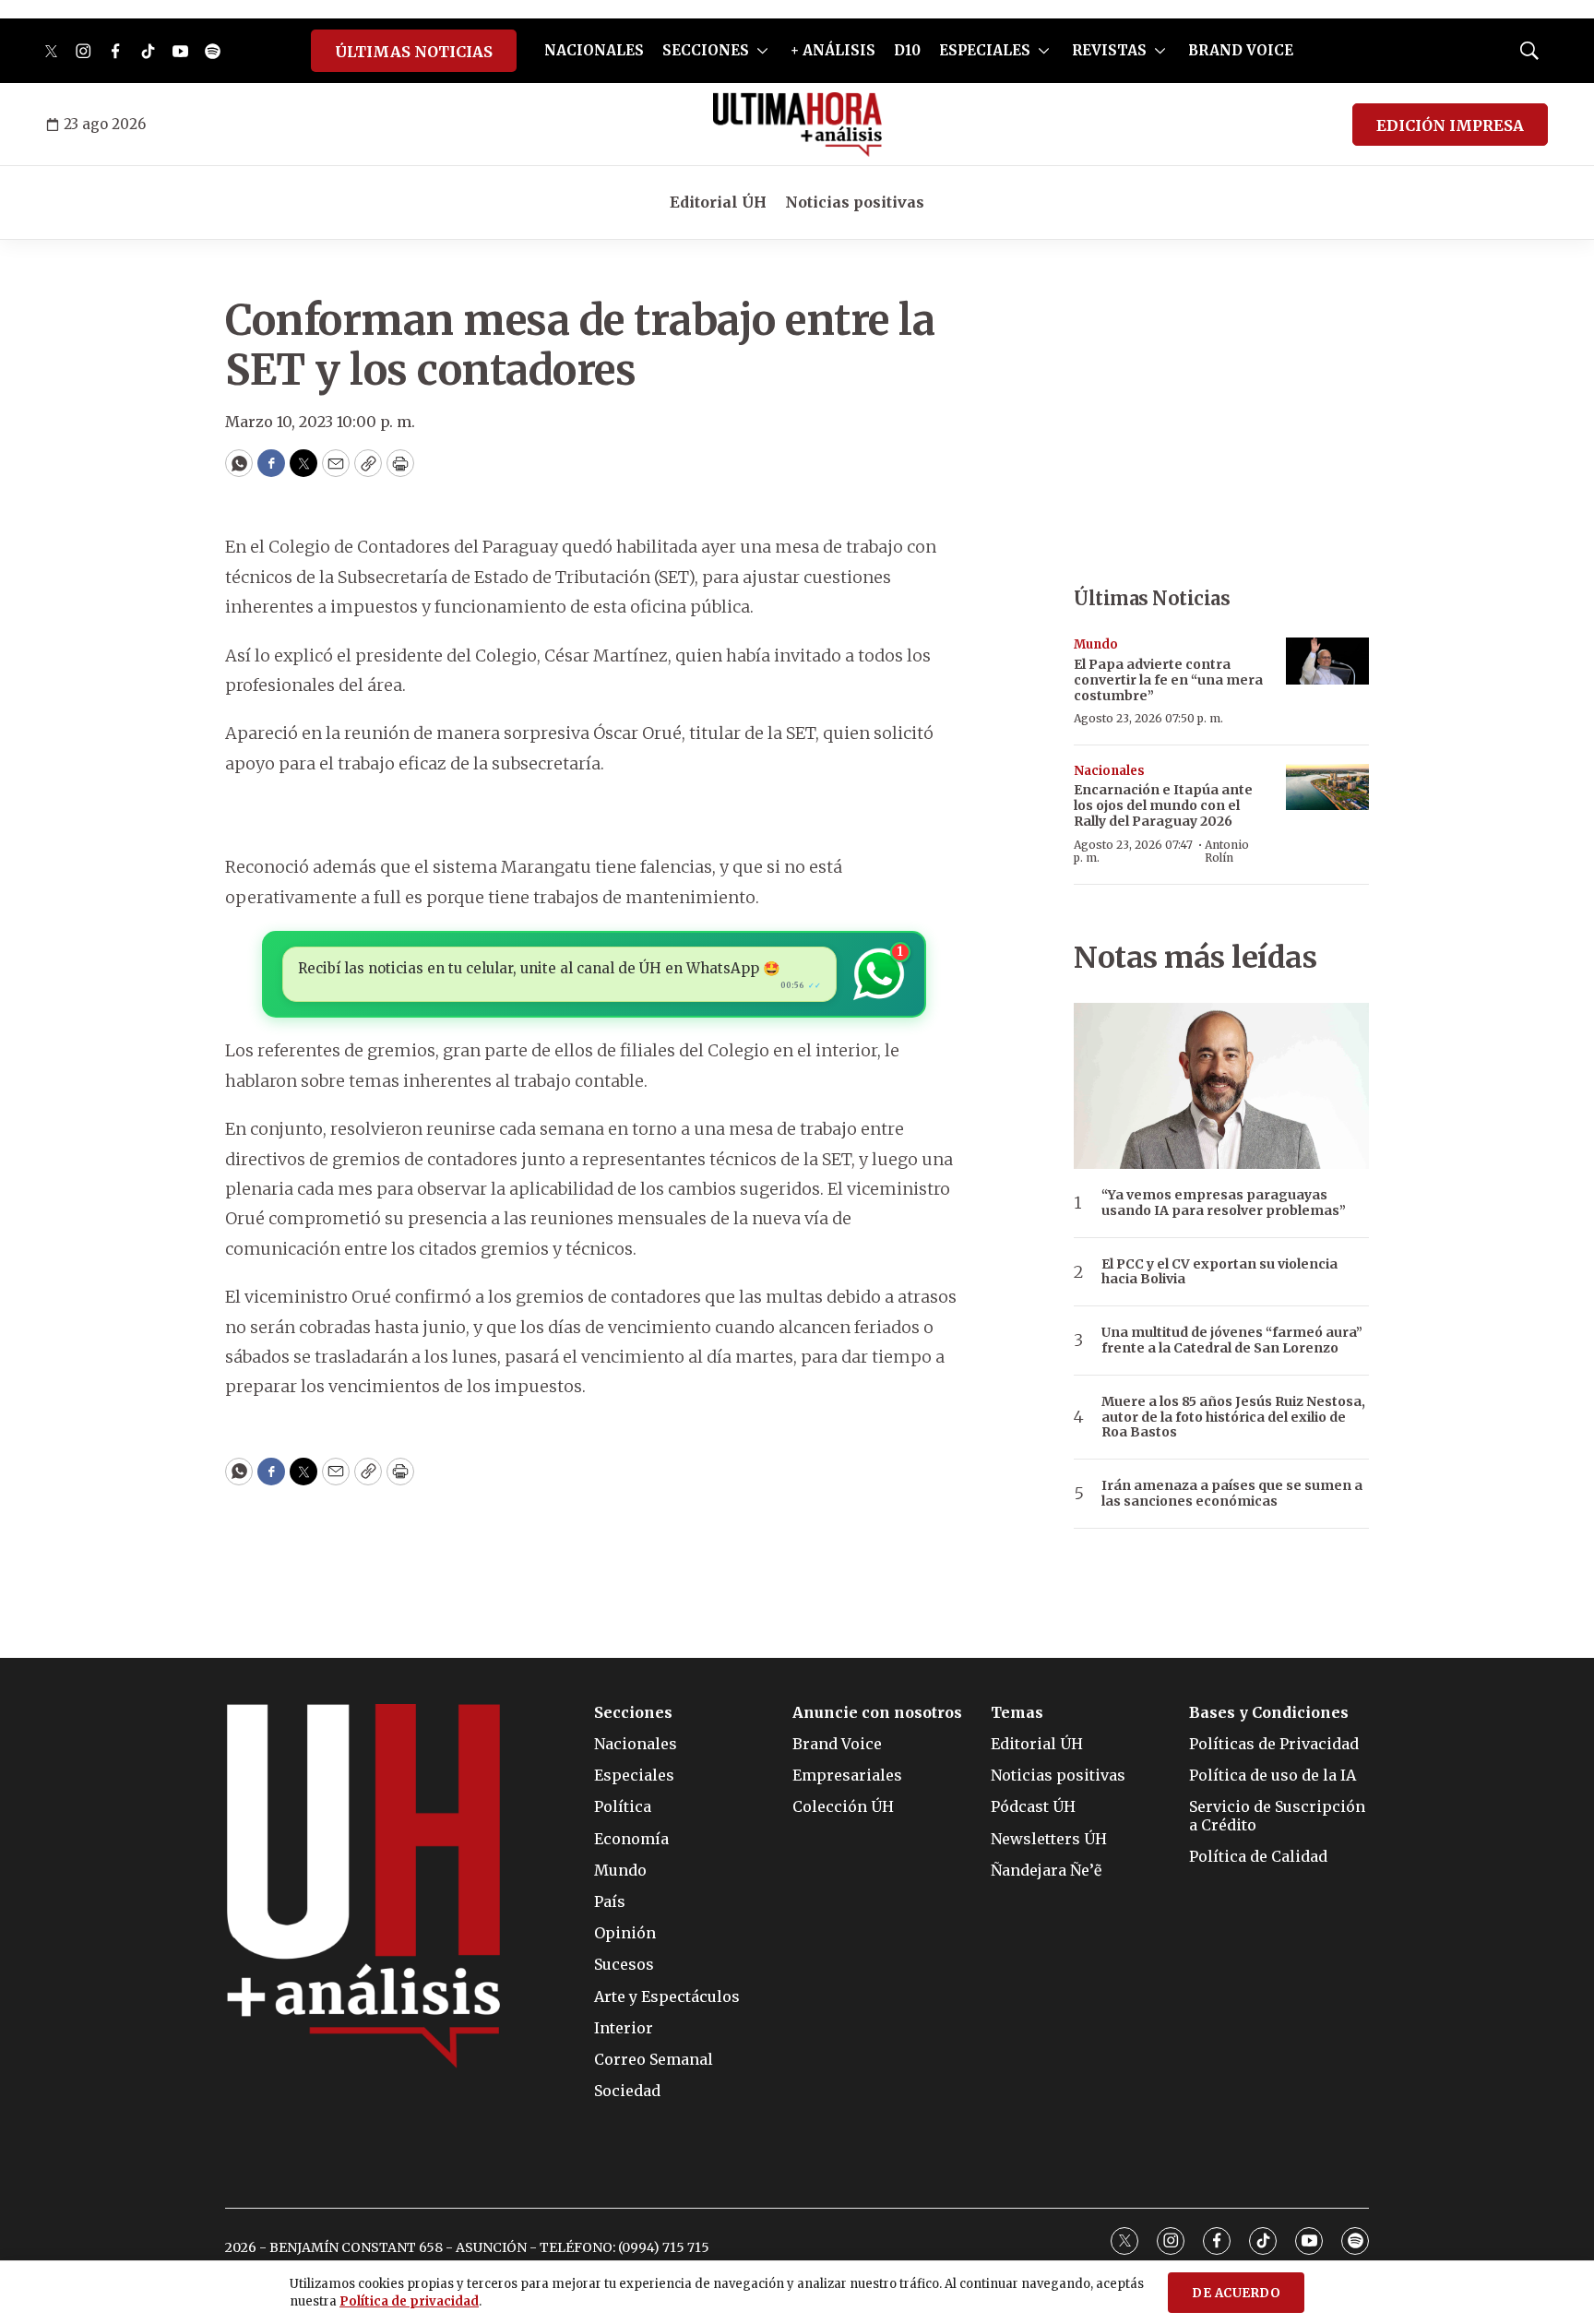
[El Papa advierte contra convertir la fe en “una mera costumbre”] (1327, 661)
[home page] (797, 125)
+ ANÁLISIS (833, 50)
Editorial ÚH (718, 202)
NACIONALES (594, 50)
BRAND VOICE (1241, 50)
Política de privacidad (409, 2301)
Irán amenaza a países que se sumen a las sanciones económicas (1232, 1494)
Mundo (1096, 644)
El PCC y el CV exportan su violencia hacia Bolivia (1219, 1272)
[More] (762, 51)
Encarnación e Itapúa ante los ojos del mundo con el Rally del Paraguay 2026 (1163, 805)
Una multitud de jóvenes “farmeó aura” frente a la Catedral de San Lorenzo (1232, 1341)
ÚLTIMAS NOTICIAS (414, 52)
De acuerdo (1236, 2293)
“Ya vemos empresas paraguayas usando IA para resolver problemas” (1224, 1203)
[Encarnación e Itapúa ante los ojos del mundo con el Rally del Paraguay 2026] (1327, 787)
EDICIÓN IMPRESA (1450, 125)
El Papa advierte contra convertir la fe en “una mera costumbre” (1168, 680)
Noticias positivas (855, 202)
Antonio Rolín (1227, 851)
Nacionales (1109, 771)
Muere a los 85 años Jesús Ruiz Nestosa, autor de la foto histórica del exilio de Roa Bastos (1233, 1417)
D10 (907, 50)
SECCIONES (706, 50)
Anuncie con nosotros (877, 1713)
